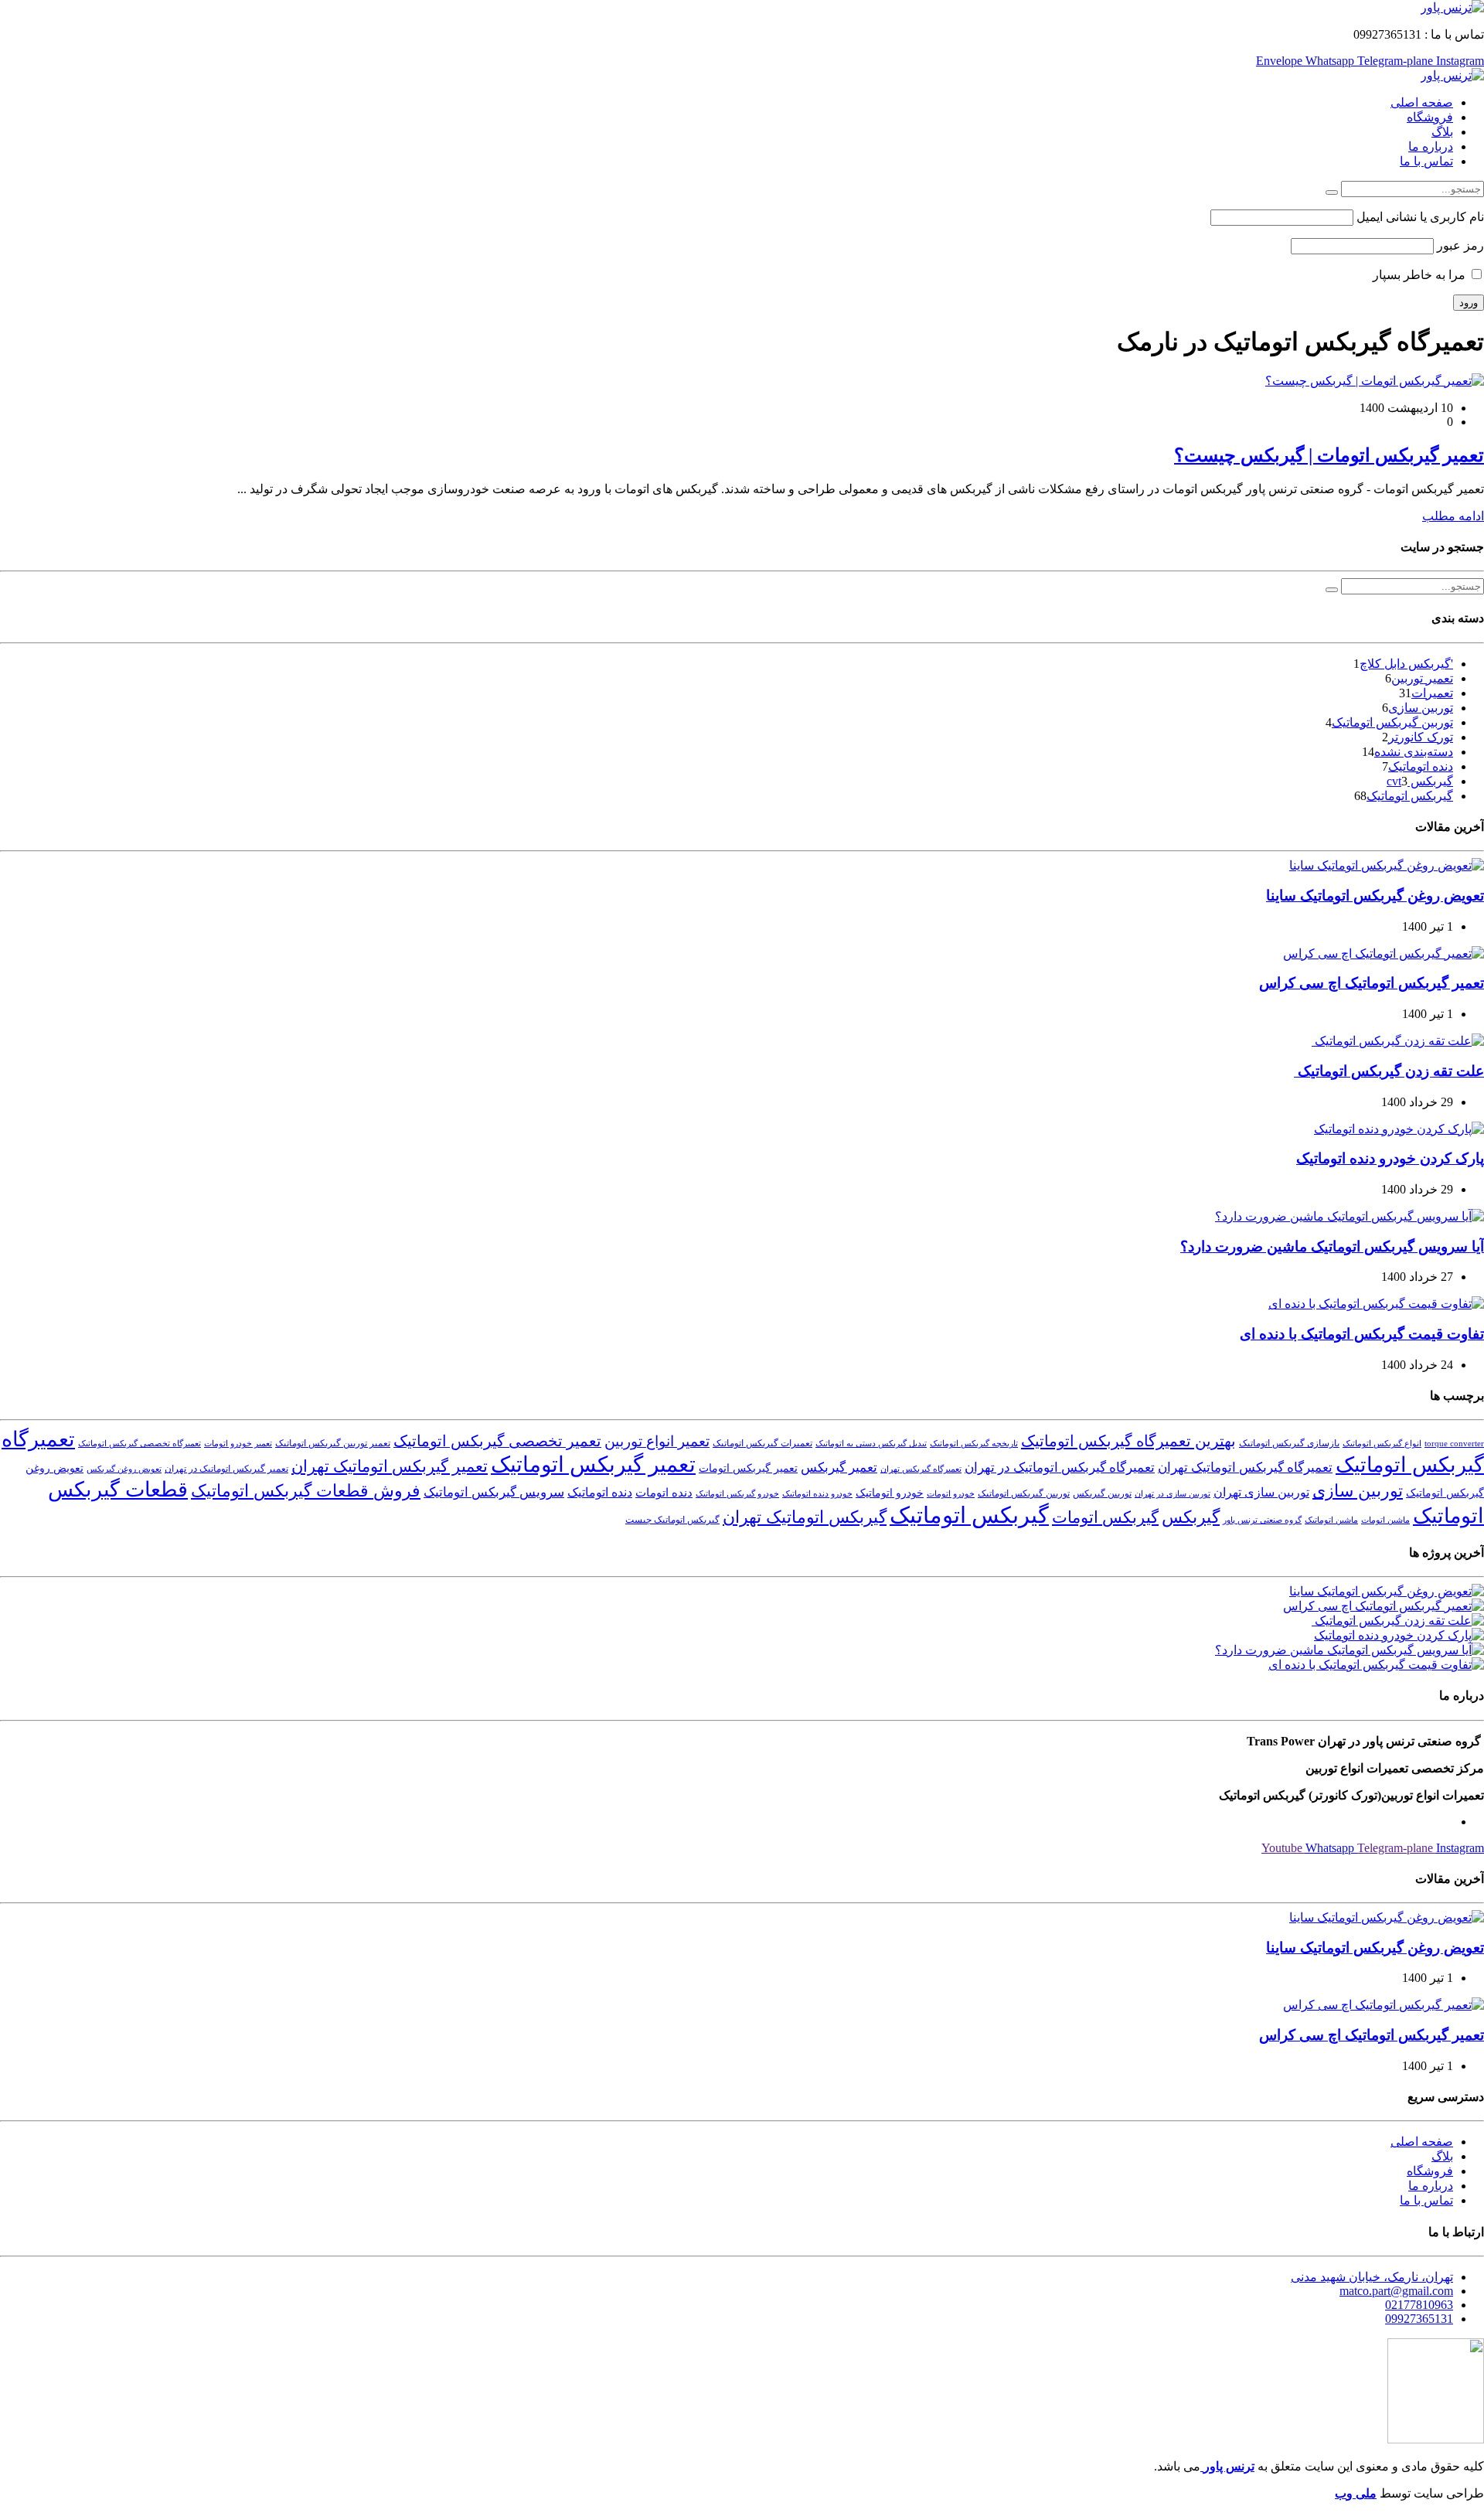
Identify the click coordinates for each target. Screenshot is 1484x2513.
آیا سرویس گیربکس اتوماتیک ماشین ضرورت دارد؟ (1332, 1246)
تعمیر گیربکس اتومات (748, 1468)
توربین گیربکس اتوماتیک (1392, 722)
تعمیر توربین (1422, 678)
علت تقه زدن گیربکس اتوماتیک (1389, 1071)
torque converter (1454, 1444)
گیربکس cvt (1420, 781)
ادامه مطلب (1453, 516)
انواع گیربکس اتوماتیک (1382, 1444)
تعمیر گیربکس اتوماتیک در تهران (226, 1469)
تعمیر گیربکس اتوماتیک (593, 1464)
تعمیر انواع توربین (657, 1441)
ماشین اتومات (1385, 1520)
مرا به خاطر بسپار (1421, 275)
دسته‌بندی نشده (1414, 752)
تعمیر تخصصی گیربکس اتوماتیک (497, 1441)
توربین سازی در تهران (1173, 1494)
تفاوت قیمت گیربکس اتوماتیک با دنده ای (1362, 1334)
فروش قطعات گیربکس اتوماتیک (306, 1491)
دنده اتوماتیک (1421, 766)
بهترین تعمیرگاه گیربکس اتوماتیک (1128, 1441)
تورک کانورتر (1421, 737)
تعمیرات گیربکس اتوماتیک (762, 1443)
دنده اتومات (664, 1493)
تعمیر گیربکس (839, 1467)
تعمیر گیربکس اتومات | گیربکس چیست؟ (1329, 455)
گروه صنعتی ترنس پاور (1262, 1520)
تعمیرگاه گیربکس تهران (921, 1469)
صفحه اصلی (1422, 102)
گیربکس (1191, 1517)
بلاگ (1442, 132)
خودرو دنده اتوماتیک (817, 1494)
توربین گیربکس (1102, 1493)
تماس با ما (1426, 161)
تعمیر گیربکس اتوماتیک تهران (390, 1466)
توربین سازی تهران (1261, 1492)
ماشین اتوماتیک (1331, 1520)
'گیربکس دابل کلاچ (1406, 664)
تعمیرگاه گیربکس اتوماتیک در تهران (1060, 1467)
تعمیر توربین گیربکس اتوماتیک (333, 1443)
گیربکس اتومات (1105, 1517)
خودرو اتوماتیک (890, 1493)
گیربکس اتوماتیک (1410, 796)
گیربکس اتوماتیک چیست (672, 1520)
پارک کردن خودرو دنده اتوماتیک (1390, 1158)
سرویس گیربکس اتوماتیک (494, 1492)
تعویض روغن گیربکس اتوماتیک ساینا (1375, 896)
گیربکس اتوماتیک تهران (805, 1517)
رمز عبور (1460, 245)
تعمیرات (1432, 693)
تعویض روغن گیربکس (124, 1469)
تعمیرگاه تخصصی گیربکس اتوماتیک (140, 1444)
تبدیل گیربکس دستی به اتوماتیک (871, 1444)
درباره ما (1431, 146)
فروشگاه (1430, 117)
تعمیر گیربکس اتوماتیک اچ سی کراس (1372, 983)
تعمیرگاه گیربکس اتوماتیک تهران (1245, 1467)
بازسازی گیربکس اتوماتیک (1289, 1443)
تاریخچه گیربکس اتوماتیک (974, 1444)
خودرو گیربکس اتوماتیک (737, 1494)
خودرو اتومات (951, 1494)
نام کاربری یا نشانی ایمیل (1420, 217)
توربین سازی (1421, 708)
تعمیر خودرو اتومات (238, 1444)
